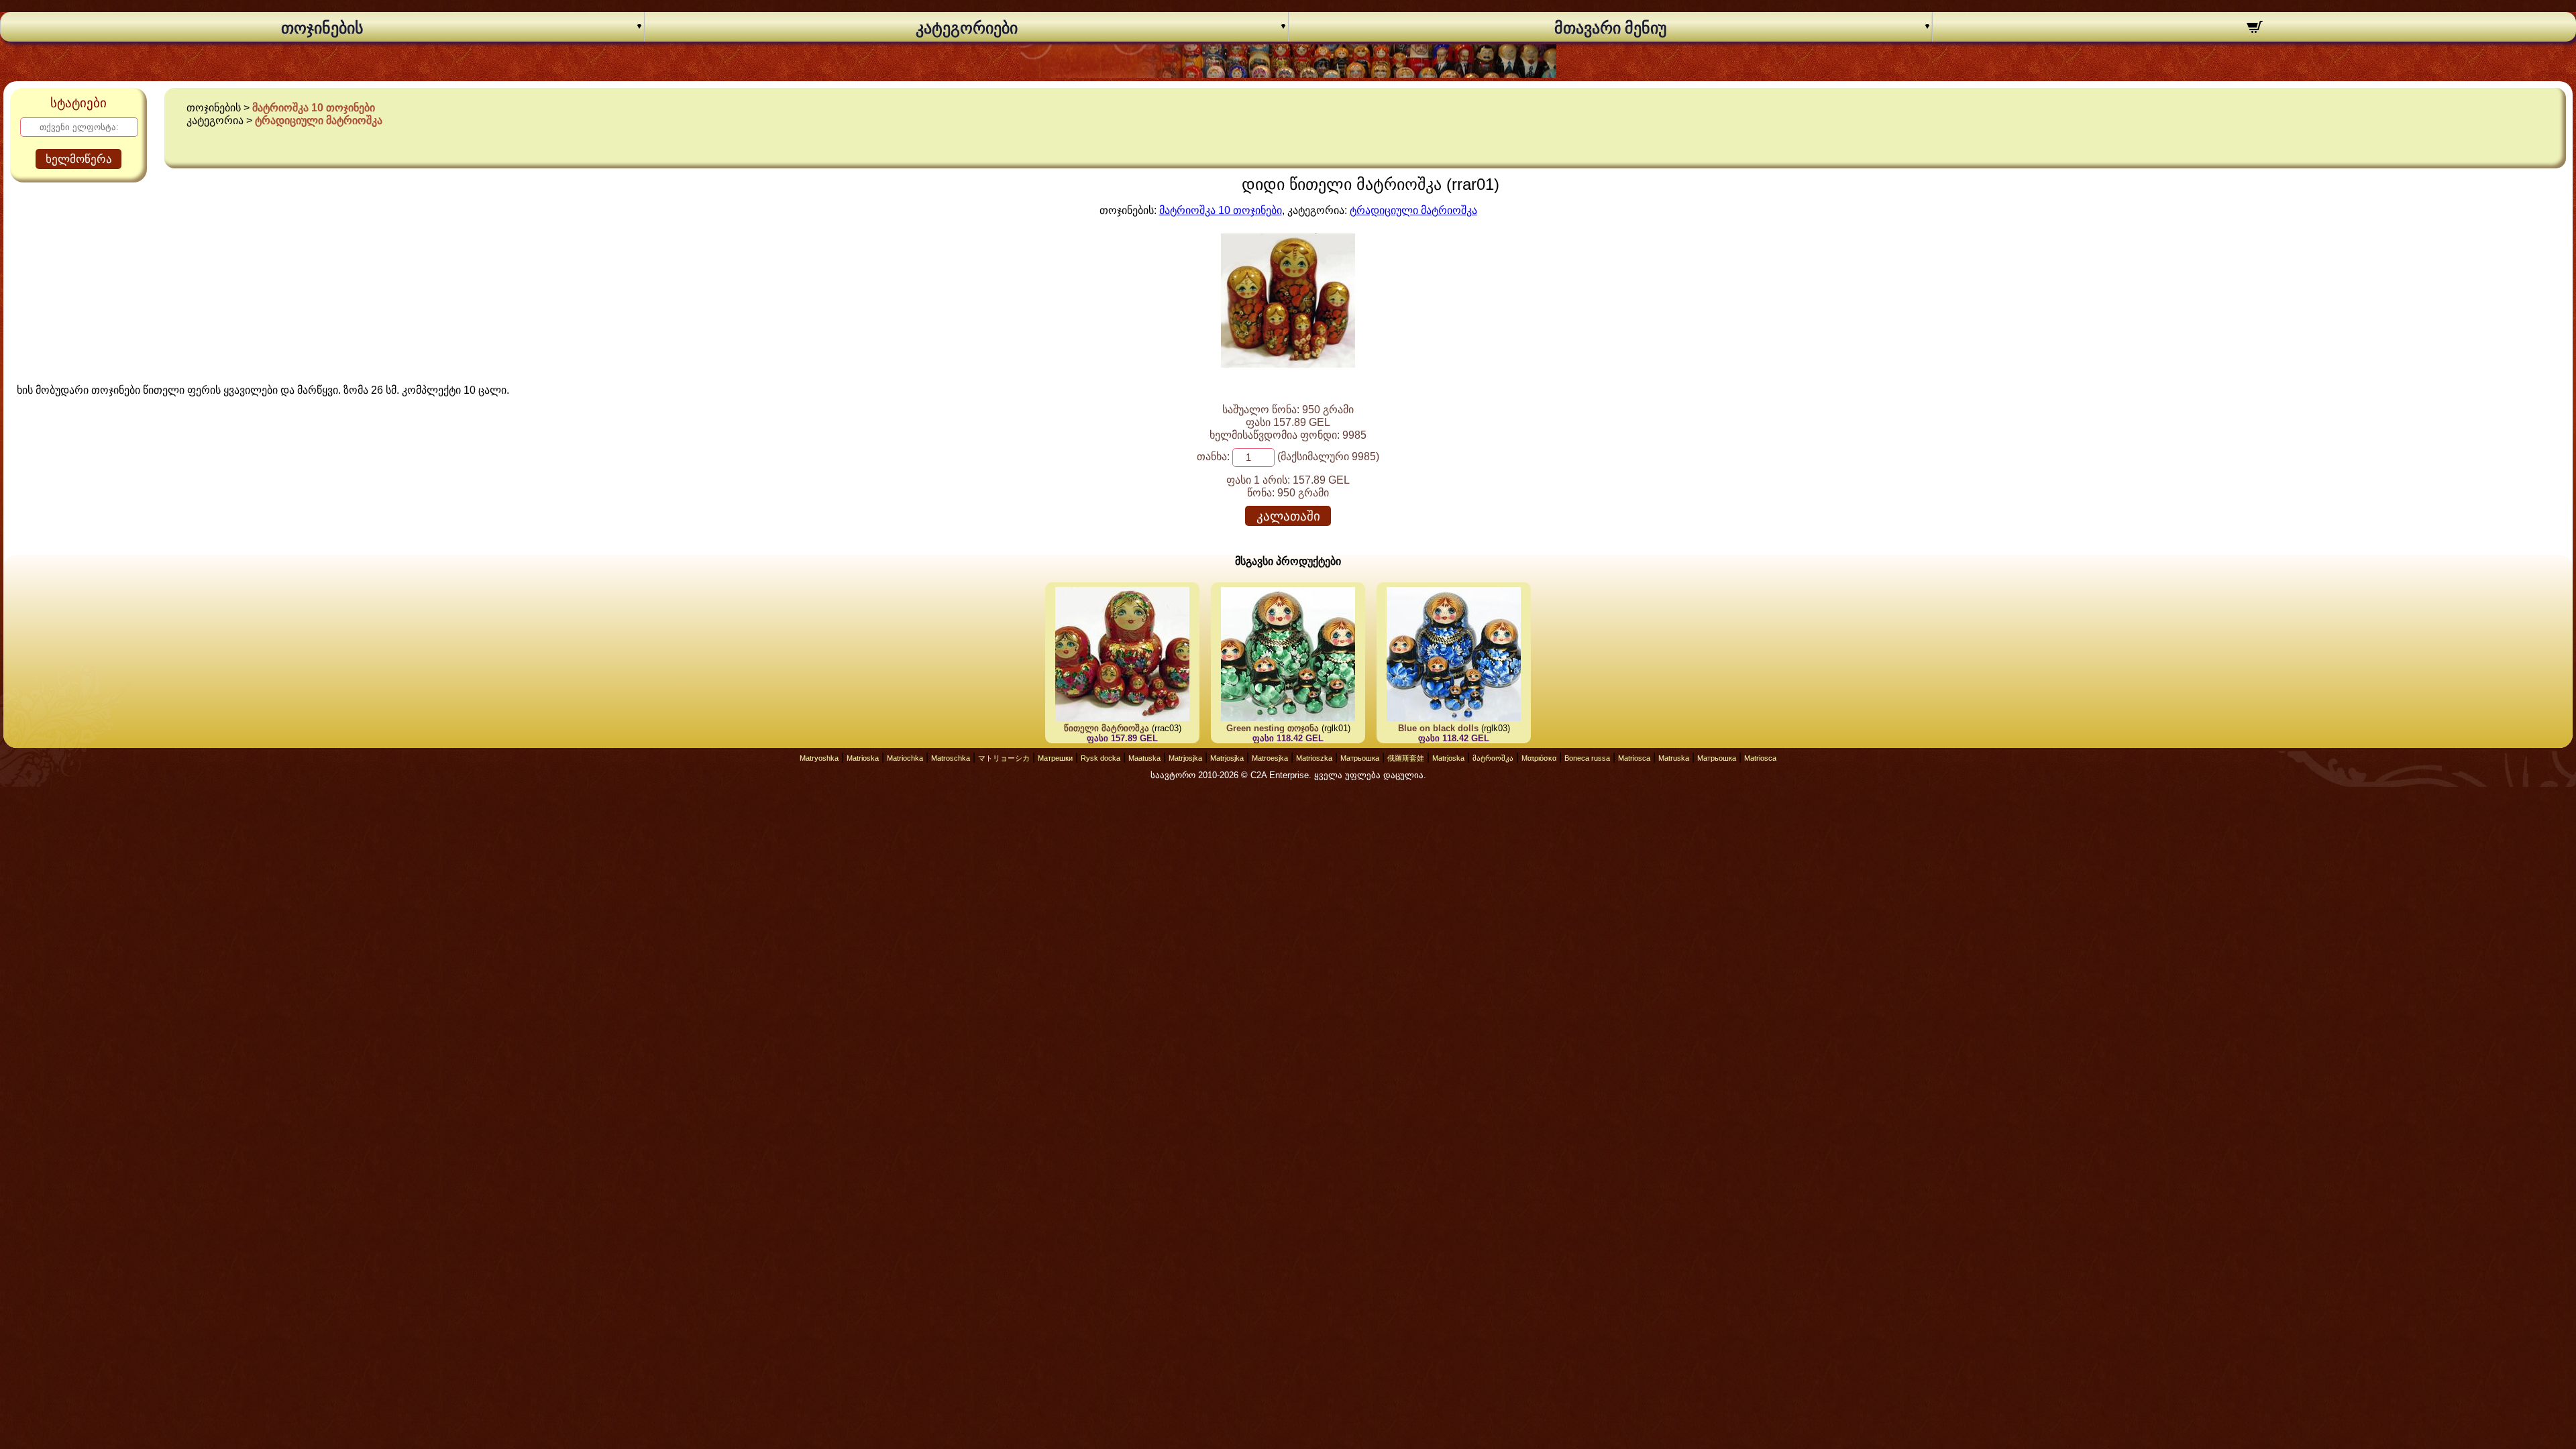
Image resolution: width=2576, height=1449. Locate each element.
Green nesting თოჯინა (1273, 728)
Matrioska (863, 758)
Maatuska (1144, 758)
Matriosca (1634, 758)
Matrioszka (1314, 758)
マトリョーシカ (1004, 758)
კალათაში (1288, 516)
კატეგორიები (967, 28)
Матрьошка (1360, 758)
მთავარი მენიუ (1611, 28)
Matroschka (951, 758)
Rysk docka (1101, 758)
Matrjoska (1448, 758)
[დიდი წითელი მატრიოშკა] (1288, 364)
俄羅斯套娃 (1406, 758)
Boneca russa (1587, 758)
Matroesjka (1270, 758)
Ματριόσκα (1539, 758)
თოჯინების (322, 28)
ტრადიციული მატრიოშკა (319, 120)
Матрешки (1055, 758)
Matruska (1674, 758)
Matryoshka (819, 758)
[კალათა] (2254, 29)
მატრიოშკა (1493, 758)
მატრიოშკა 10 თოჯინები (314, 108)
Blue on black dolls (1438, 728)
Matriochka (905, 758)
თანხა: (1213, 457)
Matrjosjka (1185, 758)
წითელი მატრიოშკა (1107, 728)
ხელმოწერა (79, 159)
